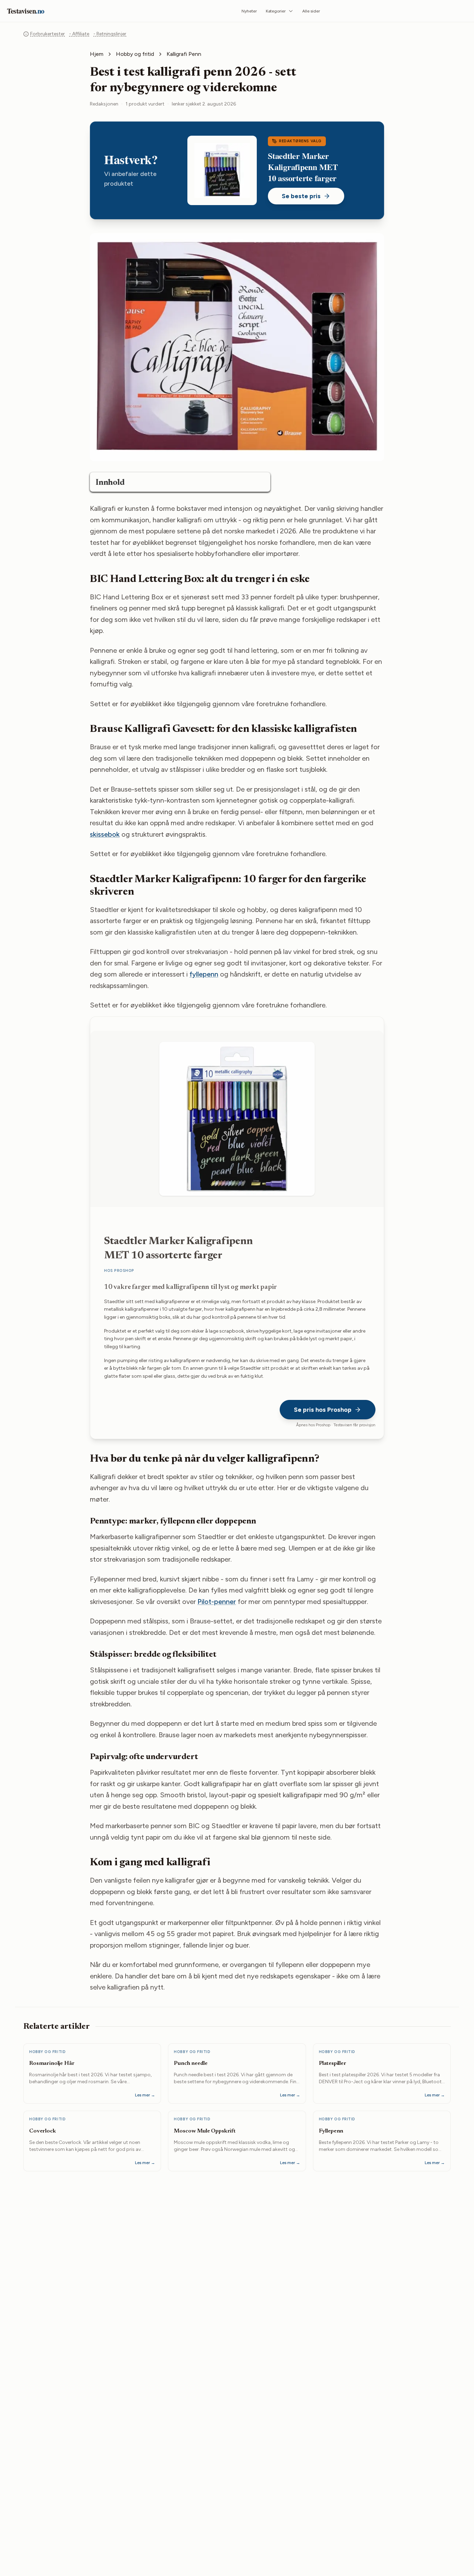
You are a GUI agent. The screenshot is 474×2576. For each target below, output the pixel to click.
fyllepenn (204, 974)
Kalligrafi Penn (184, 54)
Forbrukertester (48, 34)
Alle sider (311, 11)
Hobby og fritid (135, 54)
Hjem (97, 54)
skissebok (105, 834)
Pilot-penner (217, 1602)
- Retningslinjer (110, 34)
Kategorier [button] (276, 11)
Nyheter (249, 11)
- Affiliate (79, 34)
